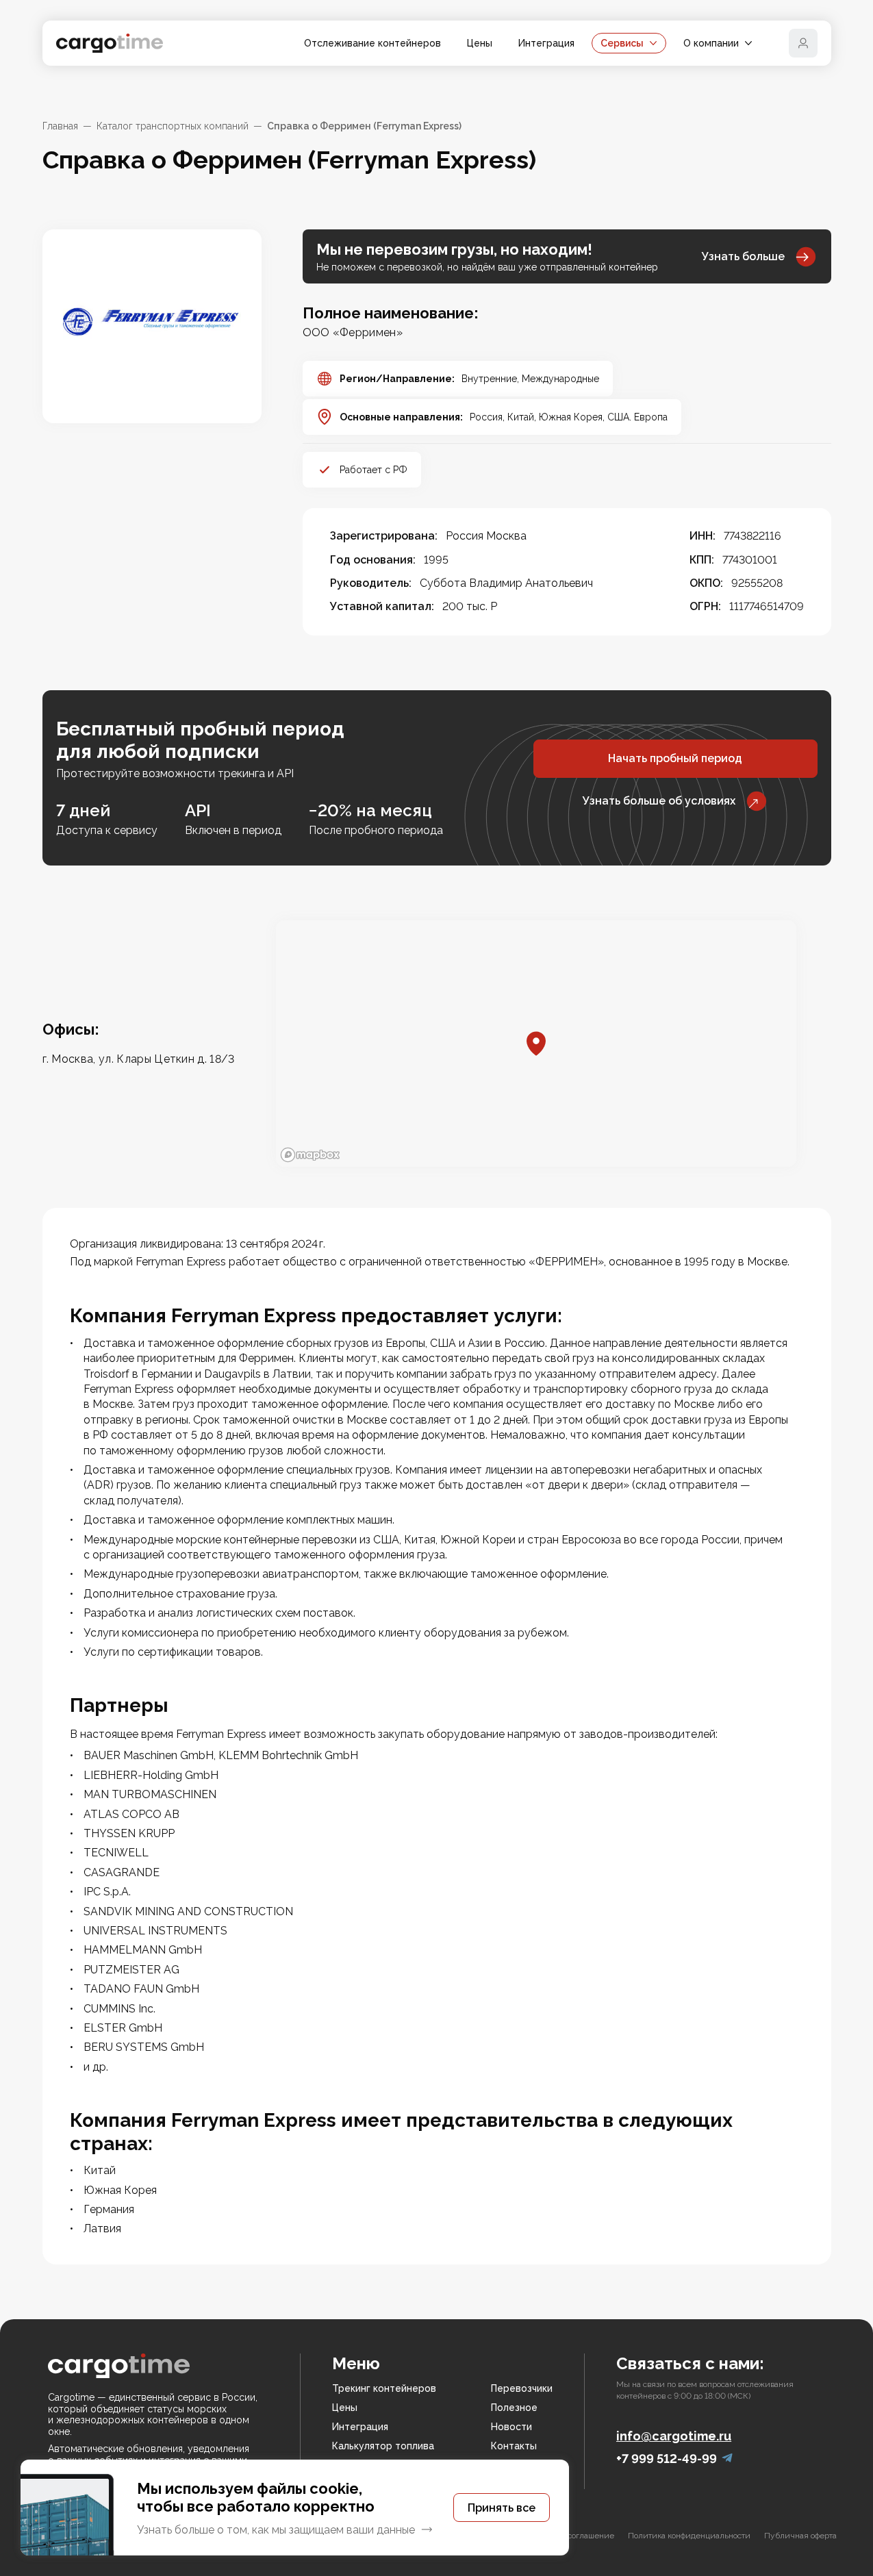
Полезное (514, 2408)
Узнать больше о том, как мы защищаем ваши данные (276, 2530)
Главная (60, 126)
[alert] (295, 2508)
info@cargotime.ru (674, 2436)
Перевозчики (522, 2388)
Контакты (514, 2446)
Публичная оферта (800, 2536)
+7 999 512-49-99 (667, 2459)
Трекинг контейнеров (384, 2388)
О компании (711, 43)
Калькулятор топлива (383, 2446)
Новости (511, 2427)
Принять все (502, 2508)
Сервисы (622, 43)
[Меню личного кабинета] (803, 43)
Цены (480, 43)
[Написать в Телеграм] (727, 2459)
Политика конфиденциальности (689, 2536)
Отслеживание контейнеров (372, 43)
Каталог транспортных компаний (173, 126)
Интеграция (546, 43)
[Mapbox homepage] (310, 1155)
